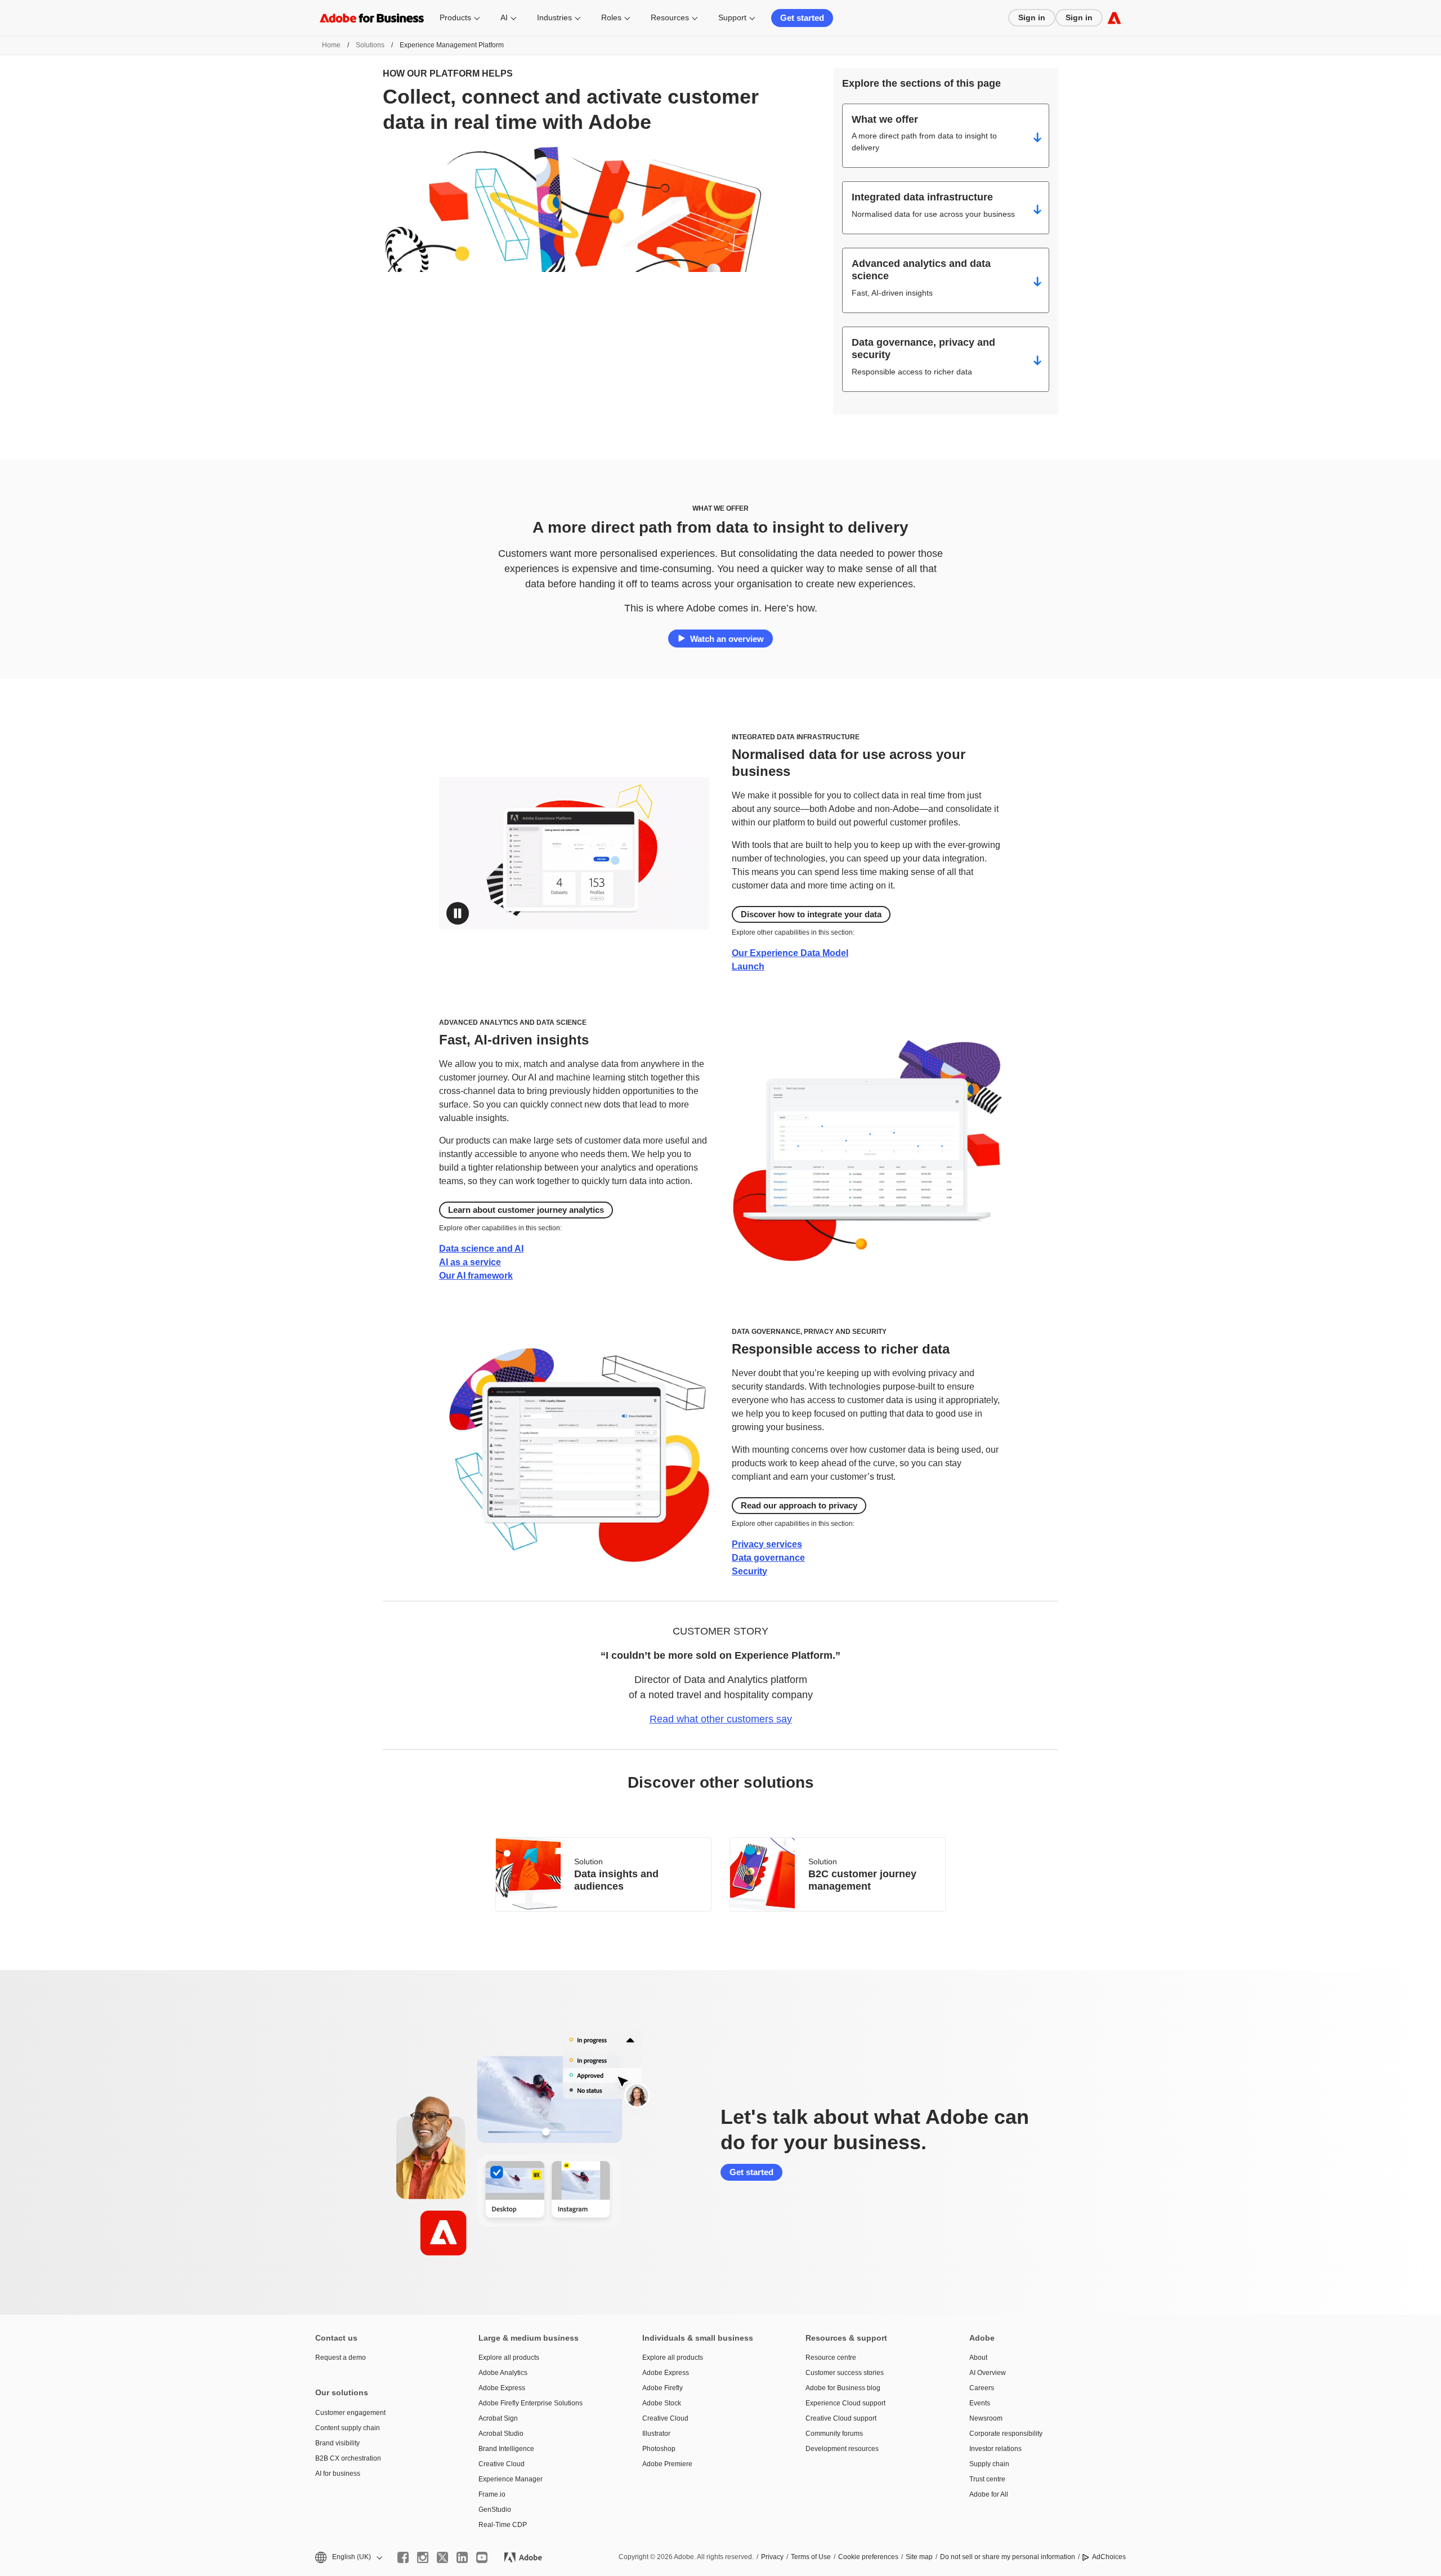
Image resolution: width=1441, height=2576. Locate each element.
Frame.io (492, 2494)
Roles (611, 17)
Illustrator (656, 2434)
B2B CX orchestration (348, 2458)
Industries (554, 17)
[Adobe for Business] (1114, 18)
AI (504, 17)
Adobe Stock (662, 2403)
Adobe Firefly (663, 2388)
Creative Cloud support (841, 2418)
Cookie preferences (868, 2557)
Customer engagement (350, 2413)
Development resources (842, 2449)
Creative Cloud (502, 2464)
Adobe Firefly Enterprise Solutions (531, 2403)
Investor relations (995, 2449)
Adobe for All (989, 2494)
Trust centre (987, 2479)
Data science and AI (481, 1249)
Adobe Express (502, 2388)
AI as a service (470, 1262)
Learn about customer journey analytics (526, 1210)
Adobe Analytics (503, 2373)
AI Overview (988, 2373)
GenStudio (495, 2510)
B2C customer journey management (862, 1880)
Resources (670, 17)
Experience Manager (511, 2479)
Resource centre (831, 2358)
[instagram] (423, 2557)
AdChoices (1109, 2557)
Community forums (834, 2434)
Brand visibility (337, 2443)
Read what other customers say (721, 1719)
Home (331, 45)
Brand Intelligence (506, 2449)
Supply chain (989, 2464)
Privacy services (767, 1544)
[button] (458, 913)
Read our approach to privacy (799, 1505)
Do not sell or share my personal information (1008, 2557)
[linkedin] (462, 2557)
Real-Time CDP (503, 2525)
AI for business (338, 2474)
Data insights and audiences (616, 1880)
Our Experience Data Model (790, 953)
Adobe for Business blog (843, 2388)
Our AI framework (476, 1276)
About (978, 2358)
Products (455, 17)
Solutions (370, 45)
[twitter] (442, 2557)
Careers (982, 2388)
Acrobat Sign (498, 2418)
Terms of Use (811, 2557)
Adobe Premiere (667, 2464)
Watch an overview (727, 639)
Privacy (772, 2557)
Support (732, 17)
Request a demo (341, 2358)
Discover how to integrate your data (811, 914)
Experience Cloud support (845, 2403)
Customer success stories (845, 2373)
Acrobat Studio (501, 2434)
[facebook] (403, 2557)
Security (749, 1571)
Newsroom (986, 2418)
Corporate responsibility (1006, 2434)
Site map (919, 2557)
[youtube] (482, 2557)
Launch (748, 966)
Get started (802, 18)
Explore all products (509, 2358)
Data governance (768, 1558)
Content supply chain (348, 2428)
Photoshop (659, 2449)
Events (980, 2403)
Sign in (1032, 17)
